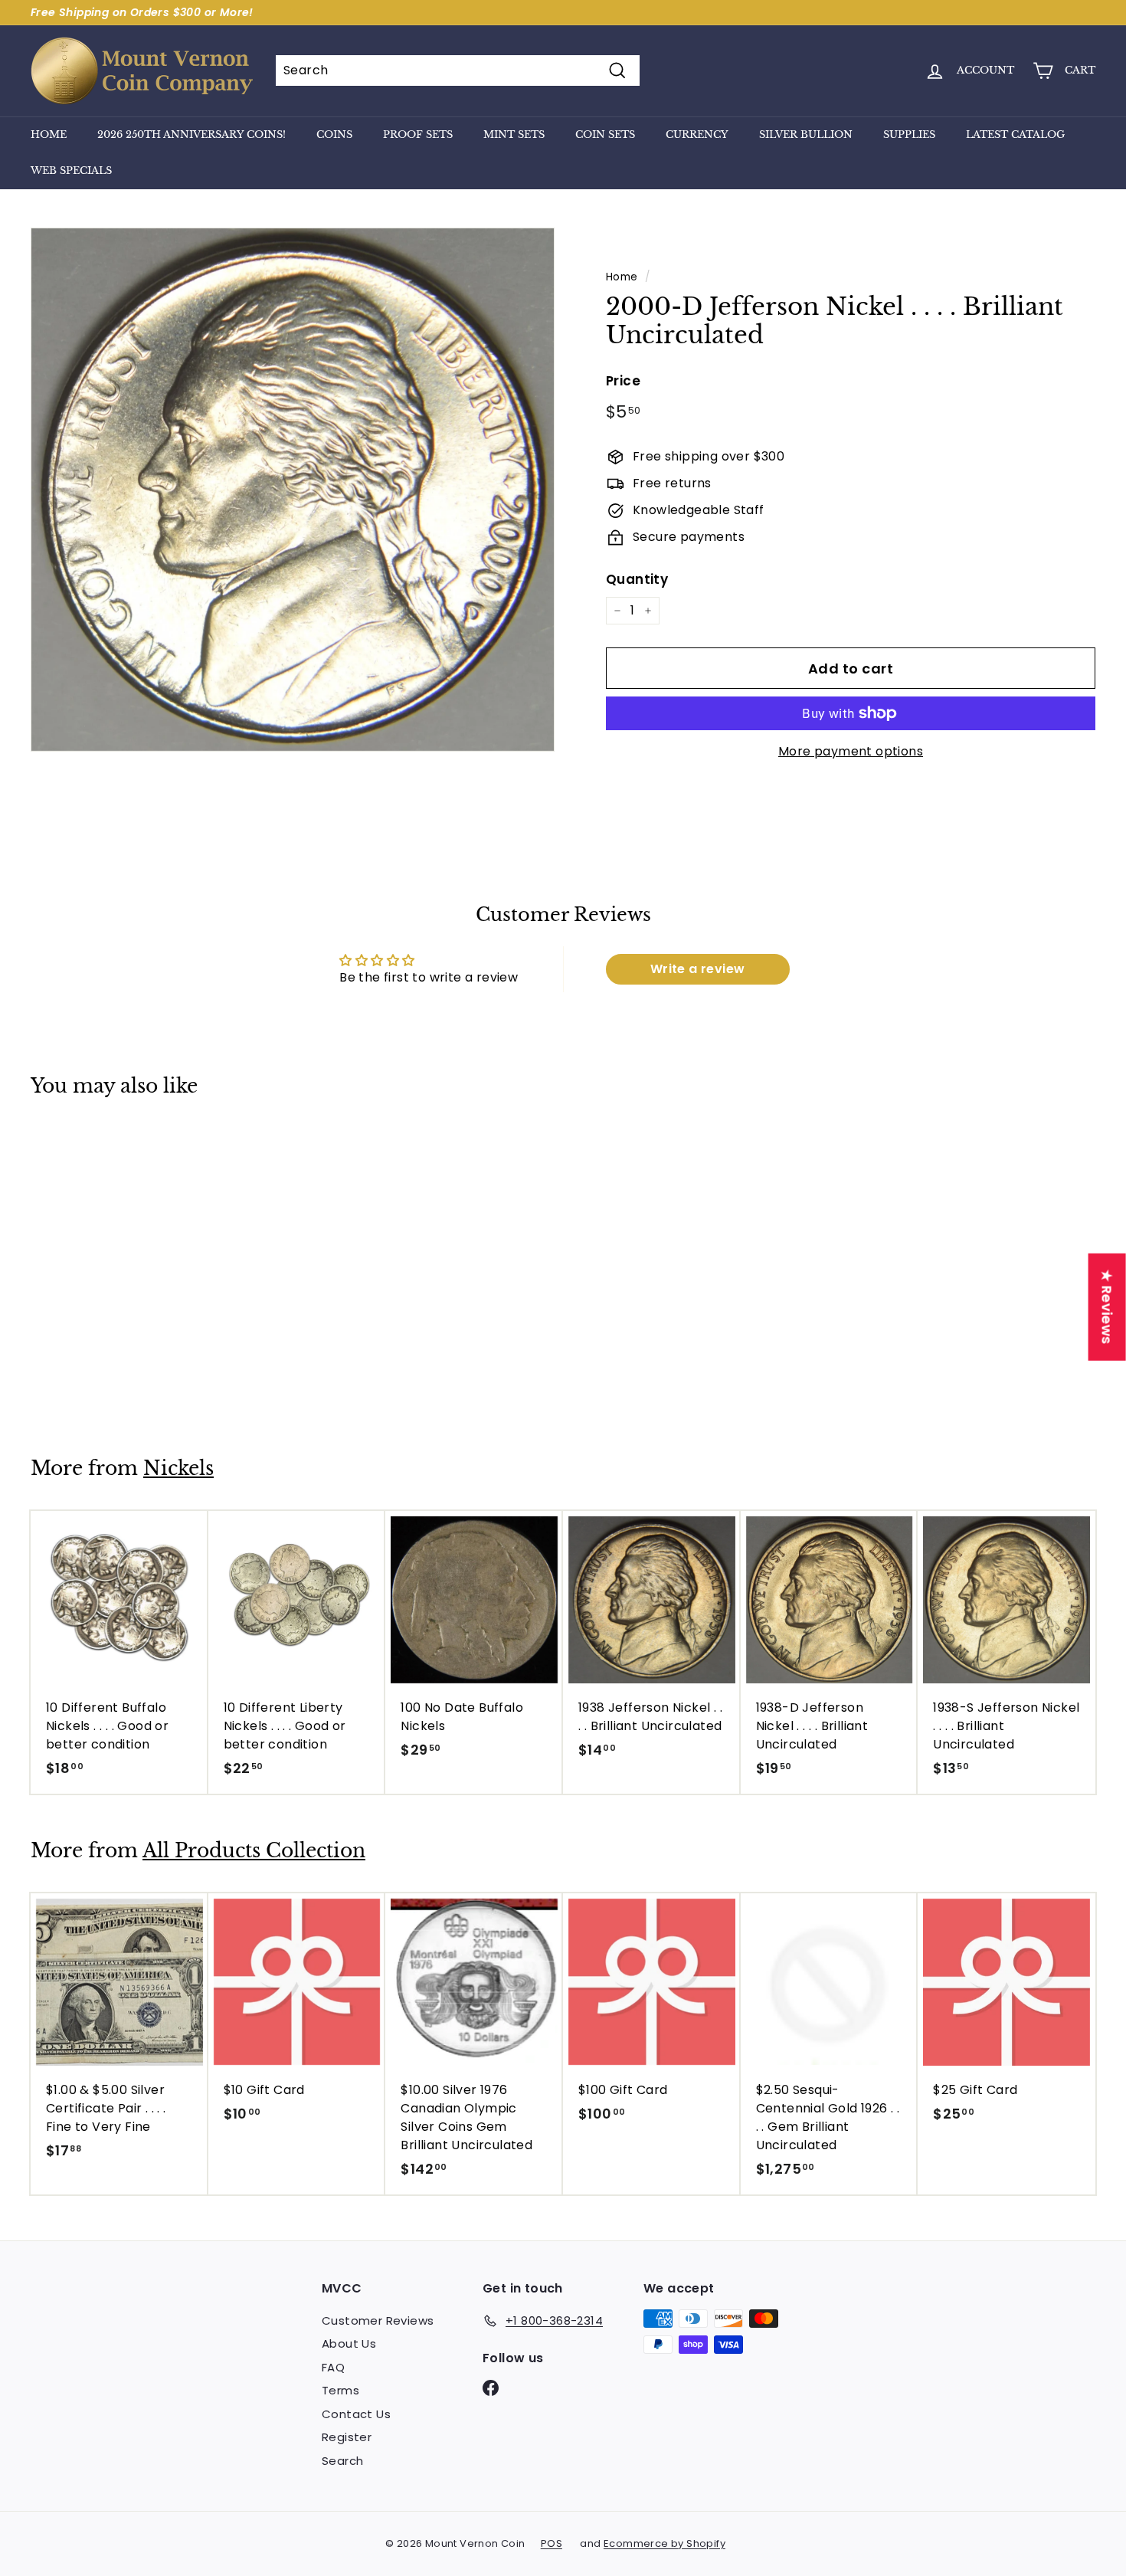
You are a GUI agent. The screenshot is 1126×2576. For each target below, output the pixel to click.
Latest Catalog (1015, 134)
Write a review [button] (698, 969)
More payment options (851, 751)
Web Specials (71, 170)
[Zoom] (293, 490)
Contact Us (356, 2414)
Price (623, 381)
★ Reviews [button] (1107, 1307)
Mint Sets (514, 134)
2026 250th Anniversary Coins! (191, 134)
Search (342, 2461)
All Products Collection (254, 1851)
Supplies (909, 134)
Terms (340, 2390)
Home (49, 134)
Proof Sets (418, 134)
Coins (334, 134)
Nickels (178, 1468)
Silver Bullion (806, 134)
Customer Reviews (378, 2320)
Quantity (637, 579)
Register (347, 2437)
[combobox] (458, 70)
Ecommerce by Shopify (664, 2543)
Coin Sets (605, 134)
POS (552, 2543)
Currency (697, 134)
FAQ (333, 2367)
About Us (349, 2343)
